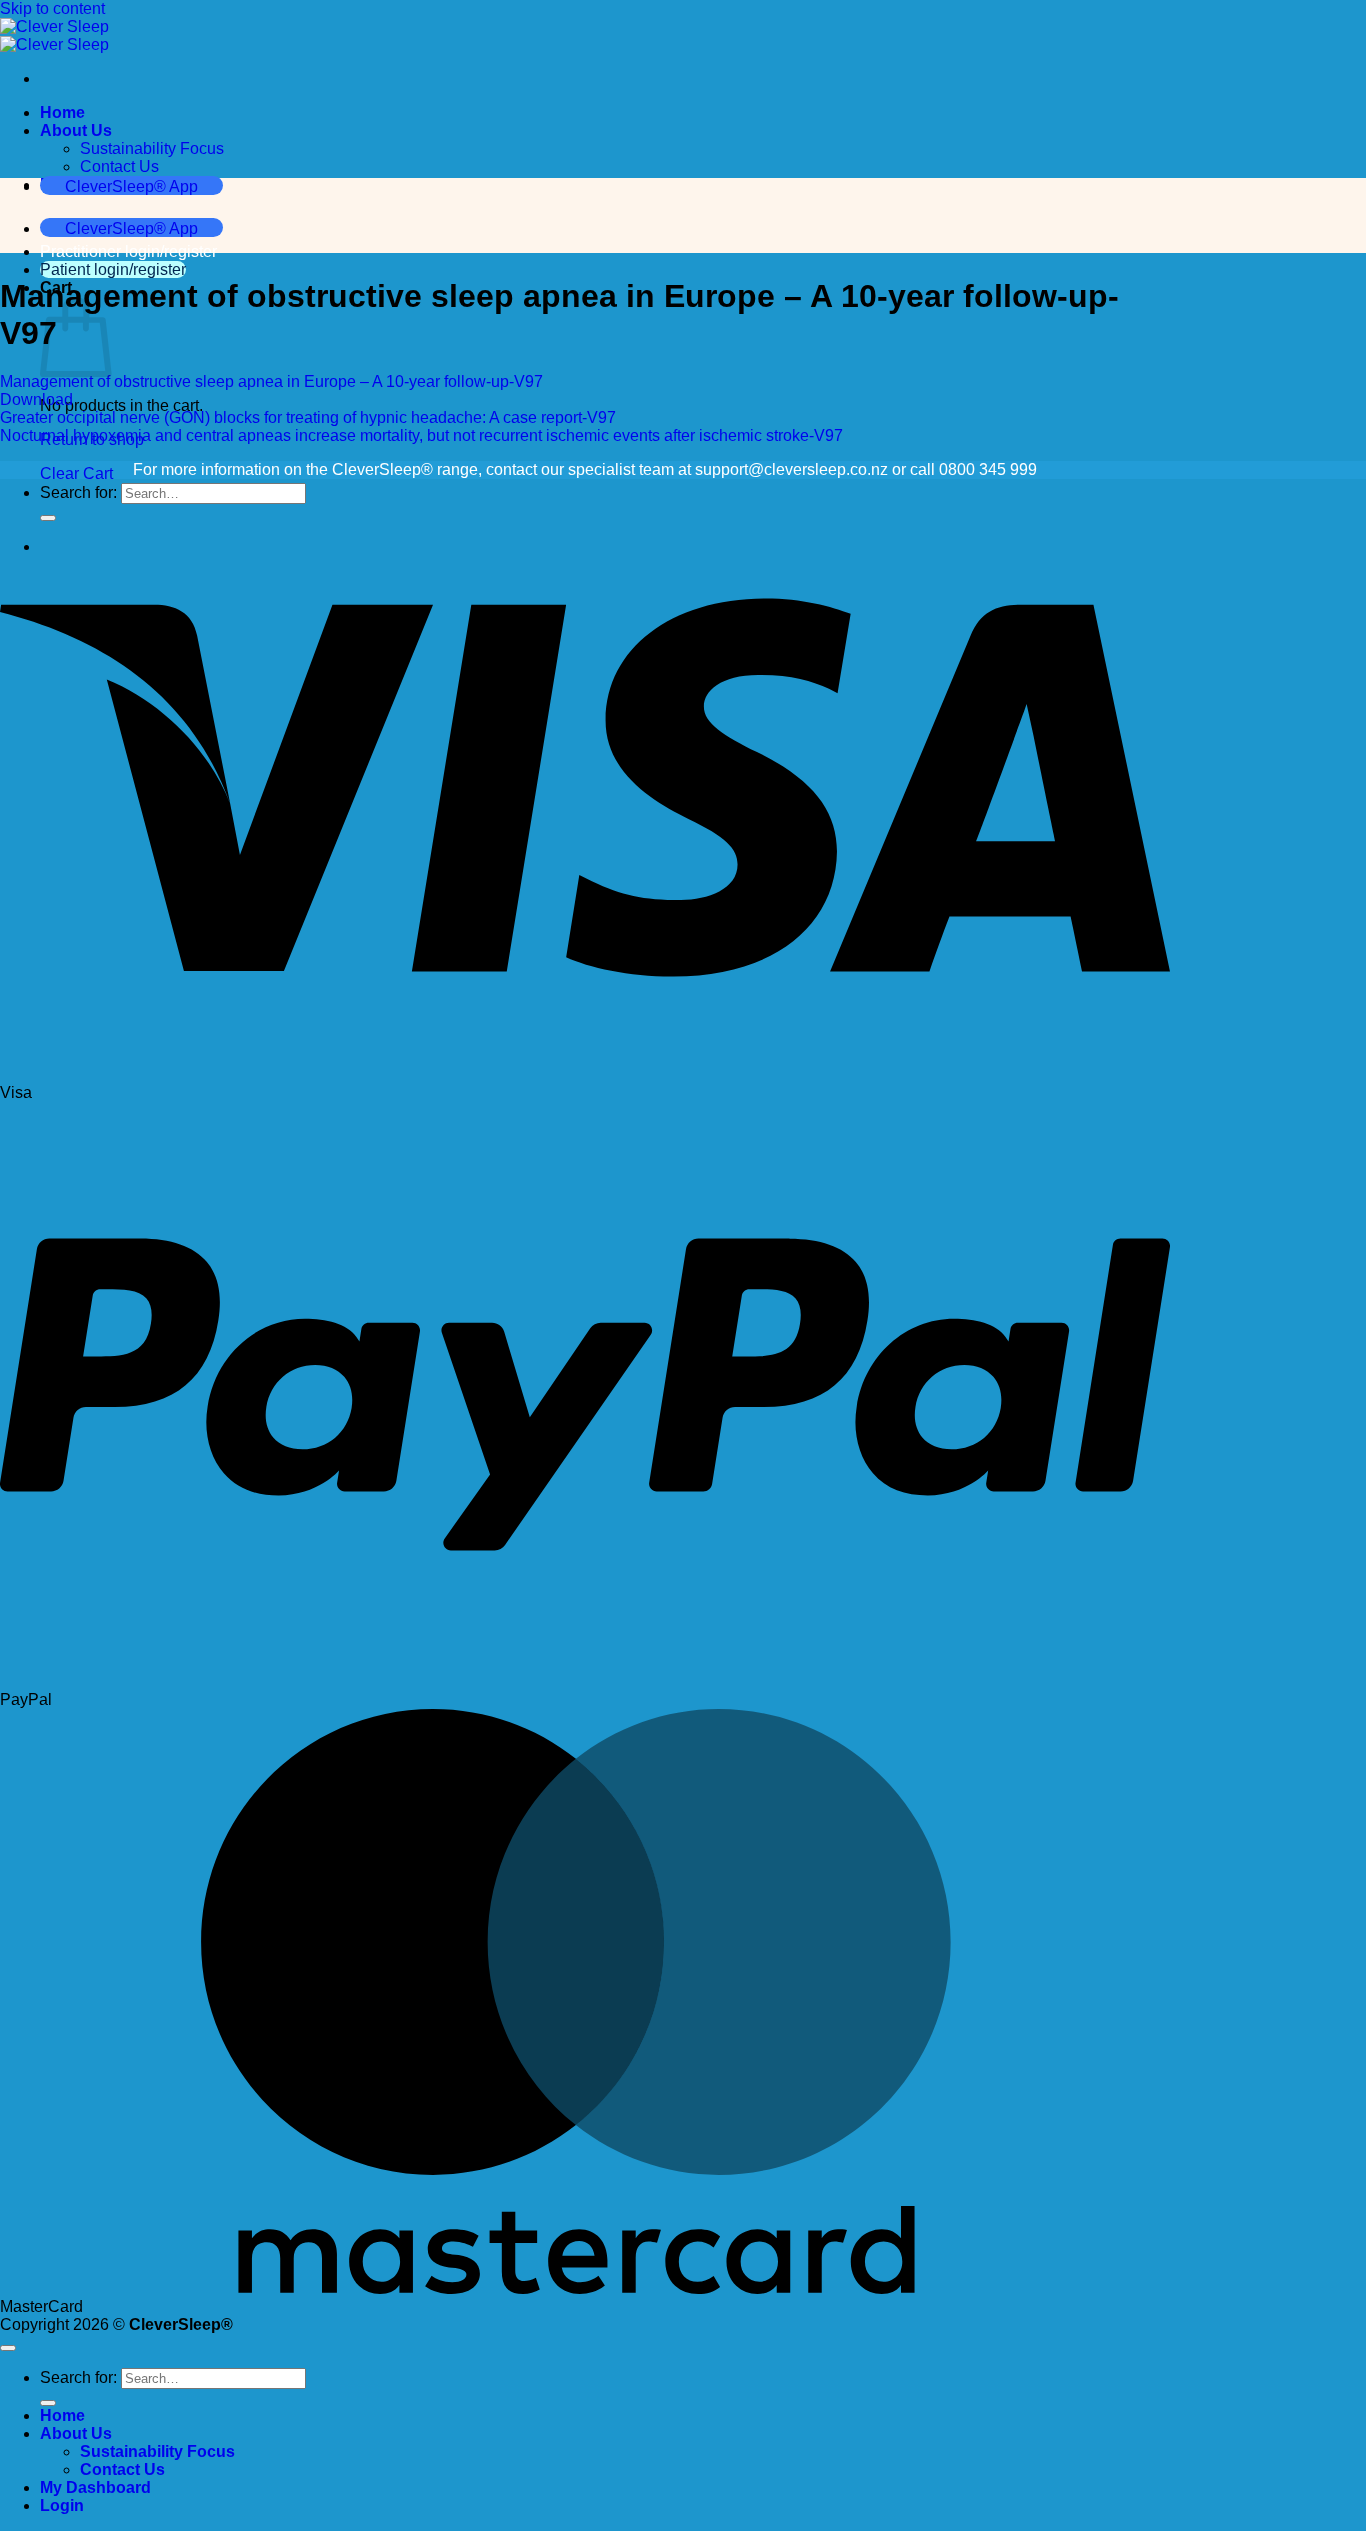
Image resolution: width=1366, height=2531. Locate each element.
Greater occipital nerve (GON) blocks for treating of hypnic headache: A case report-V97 (308, 417)
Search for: (78, 492)
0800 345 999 (988, 469)
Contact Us (119, 166)
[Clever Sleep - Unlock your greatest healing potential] (54, 35)
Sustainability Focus (152, 148)
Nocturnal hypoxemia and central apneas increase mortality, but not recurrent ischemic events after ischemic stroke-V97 (421, 435)
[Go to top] (8, 2348)
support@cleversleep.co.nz (791, 469)
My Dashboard (95, 2487)
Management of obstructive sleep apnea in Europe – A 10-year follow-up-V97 (271, 381)
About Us (76, 130)
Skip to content (52, 8)
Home (62, 112)
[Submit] (48, 2403)
